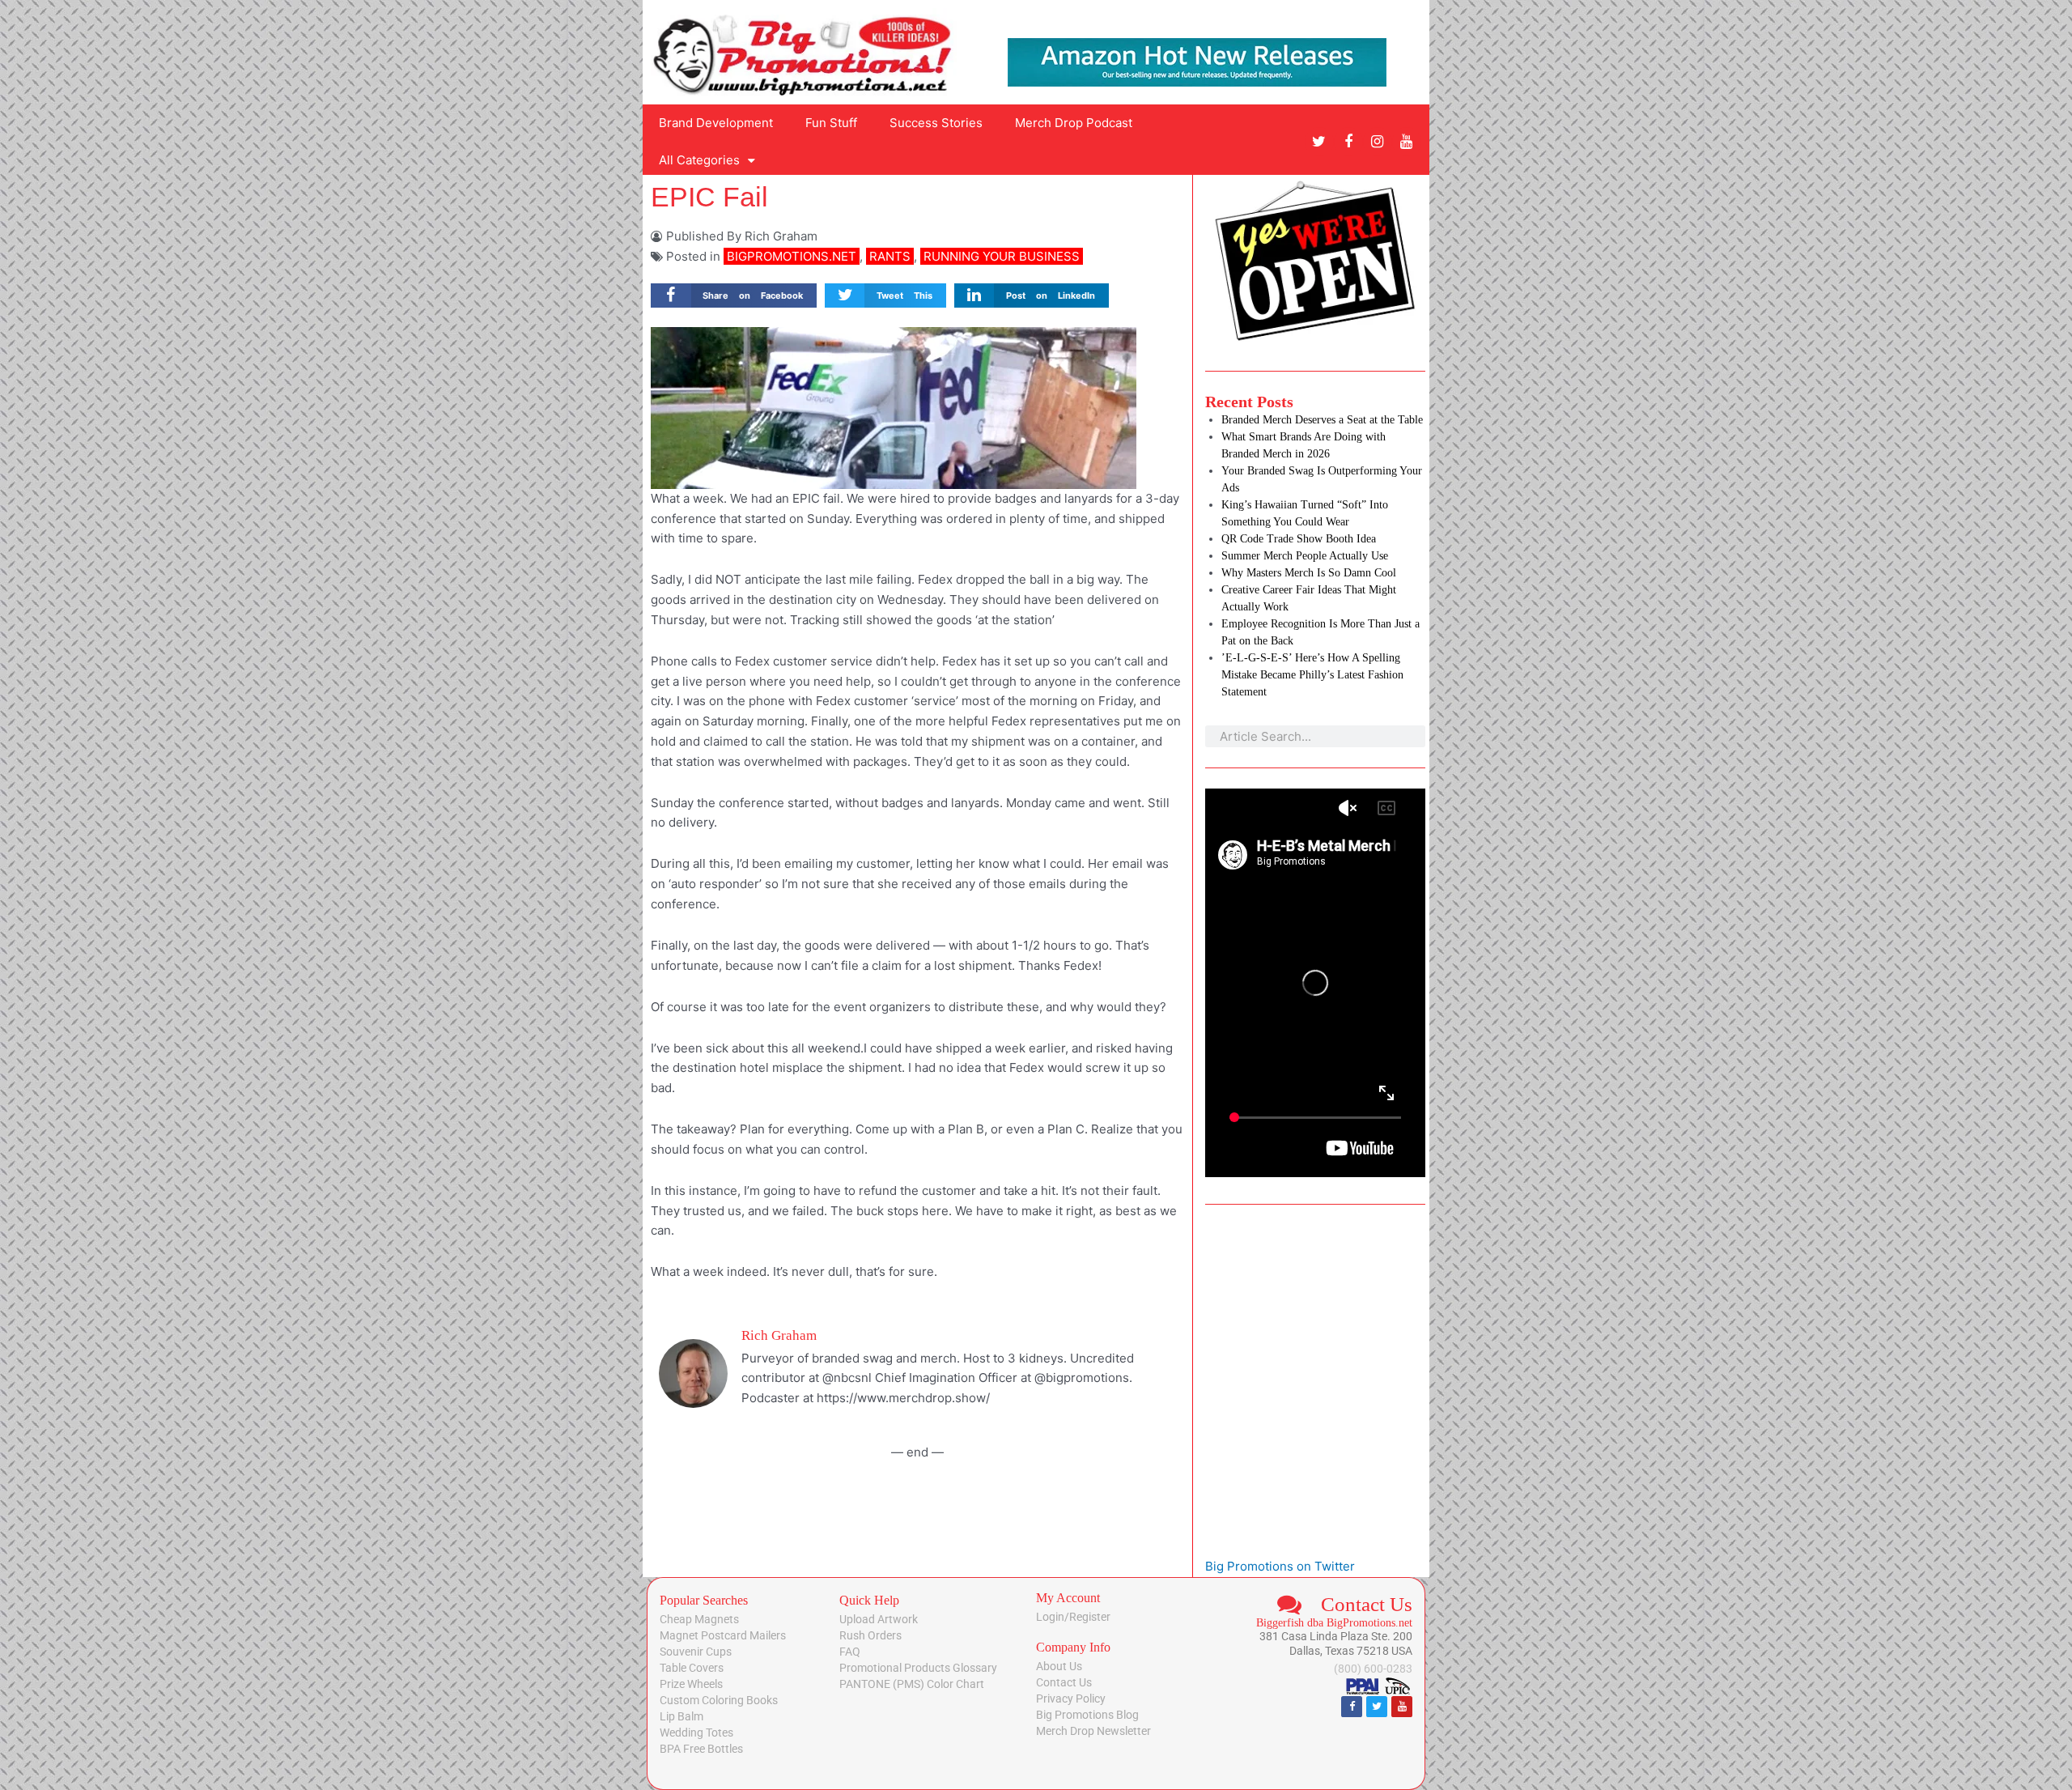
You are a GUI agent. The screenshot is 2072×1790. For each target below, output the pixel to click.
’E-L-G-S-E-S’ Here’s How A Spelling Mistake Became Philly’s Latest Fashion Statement (1312, 675)
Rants (890, 256)
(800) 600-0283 (1373, 1669)
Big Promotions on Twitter (1280, 1566)
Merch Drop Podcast (1074, 123)
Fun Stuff (831, 123)
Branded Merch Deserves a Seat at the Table (1322, 420)
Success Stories (936, 123)
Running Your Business (1002, 256)
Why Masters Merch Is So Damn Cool (1309, 573)
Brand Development (716, 123)
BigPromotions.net (792, 256)
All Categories (699, 160)
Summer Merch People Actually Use (1305, 556)
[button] (734, 296)
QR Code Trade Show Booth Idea (1299, 539)
